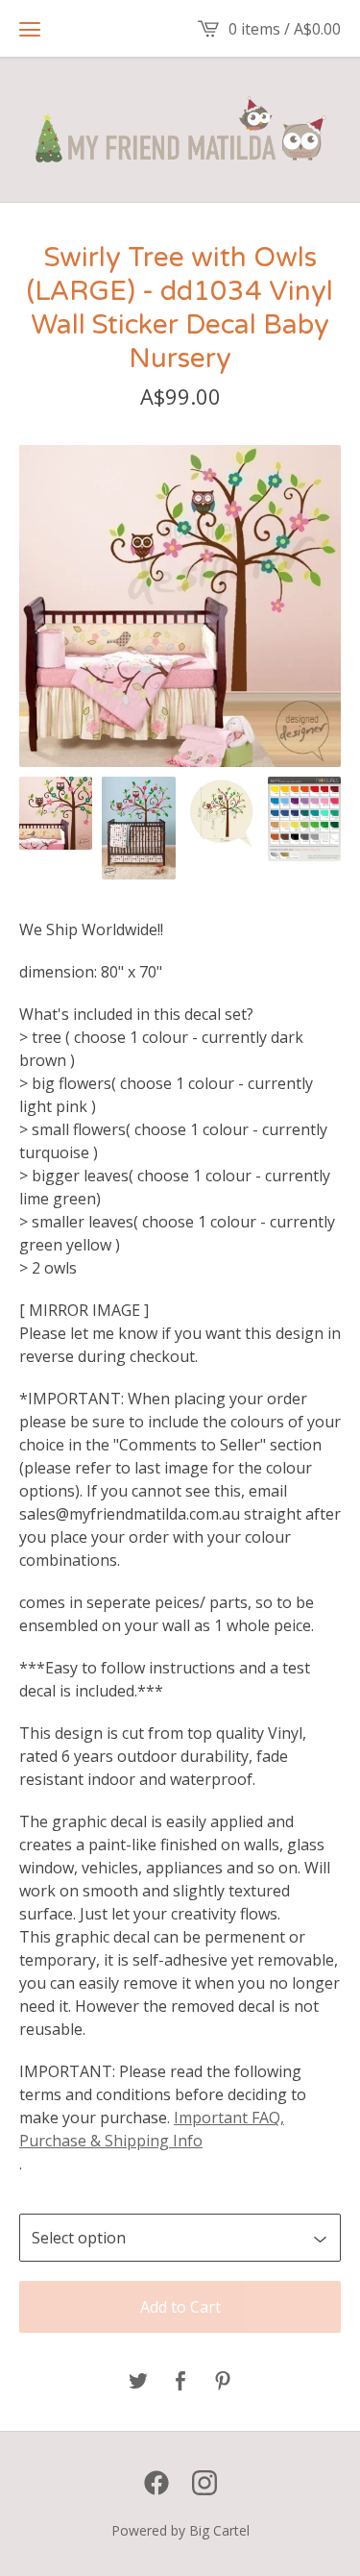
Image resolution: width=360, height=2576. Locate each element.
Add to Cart (180, 2307)
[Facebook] (156, 2483)
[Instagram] (204, 2483)
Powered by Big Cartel (180, 2530)
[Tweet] (138, 2382)
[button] (30, 29)
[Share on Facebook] (180, 2382)
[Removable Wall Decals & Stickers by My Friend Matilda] (180, 130)
